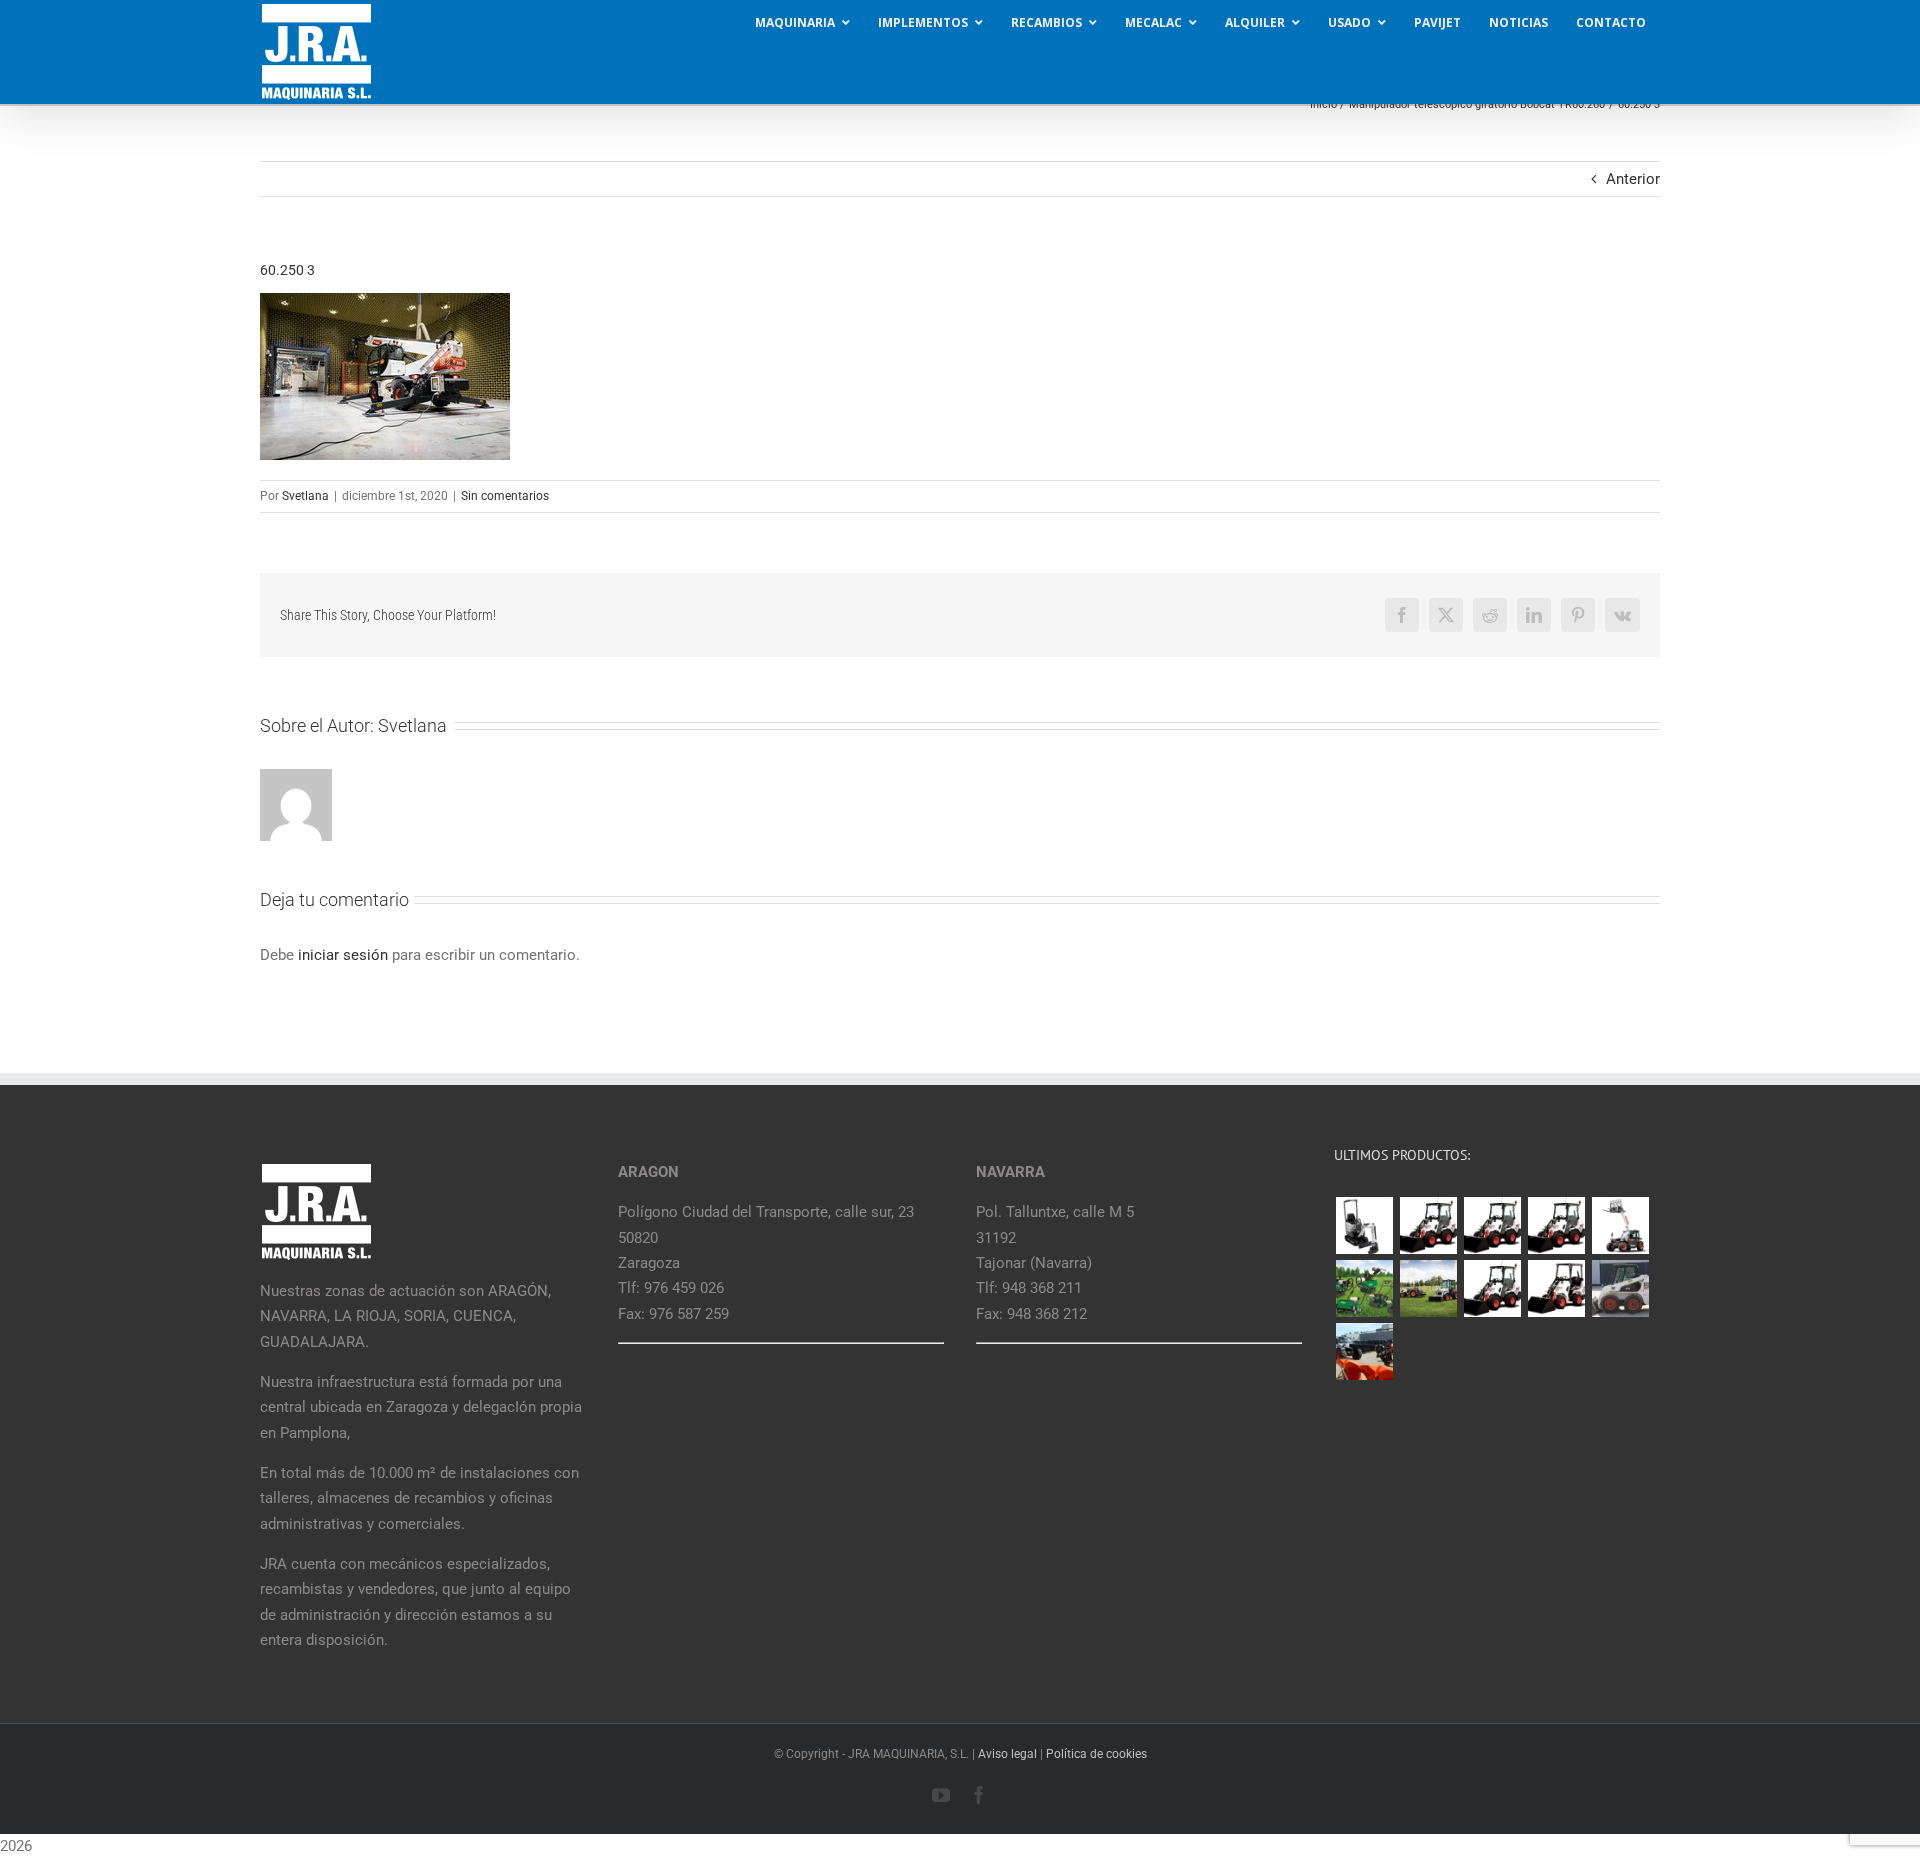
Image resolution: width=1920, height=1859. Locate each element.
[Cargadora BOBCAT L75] (1556, 1225)
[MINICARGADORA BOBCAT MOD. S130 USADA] (1620, 1288)
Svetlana (305, 496)
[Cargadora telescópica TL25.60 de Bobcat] (1620, 1225)
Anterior (1633, 179)
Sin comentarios (505, 496)
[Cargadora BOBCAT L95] (1428, 1225)
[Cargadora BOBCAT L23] (1556, 1288)
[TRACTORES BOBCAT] (1428, 1288)
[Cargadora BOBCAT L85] (1492, 1225)
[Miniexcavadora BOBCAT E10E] (1364, 1225)
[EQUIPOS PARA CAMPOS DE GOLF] (1364, 1288)
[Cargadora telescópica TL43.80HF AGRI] (1364, 1351)
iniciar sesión (345, 955)
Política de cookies (1096, 1754)
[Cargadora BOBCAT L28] (1492, 1288)
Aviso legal (1007, 1754)
